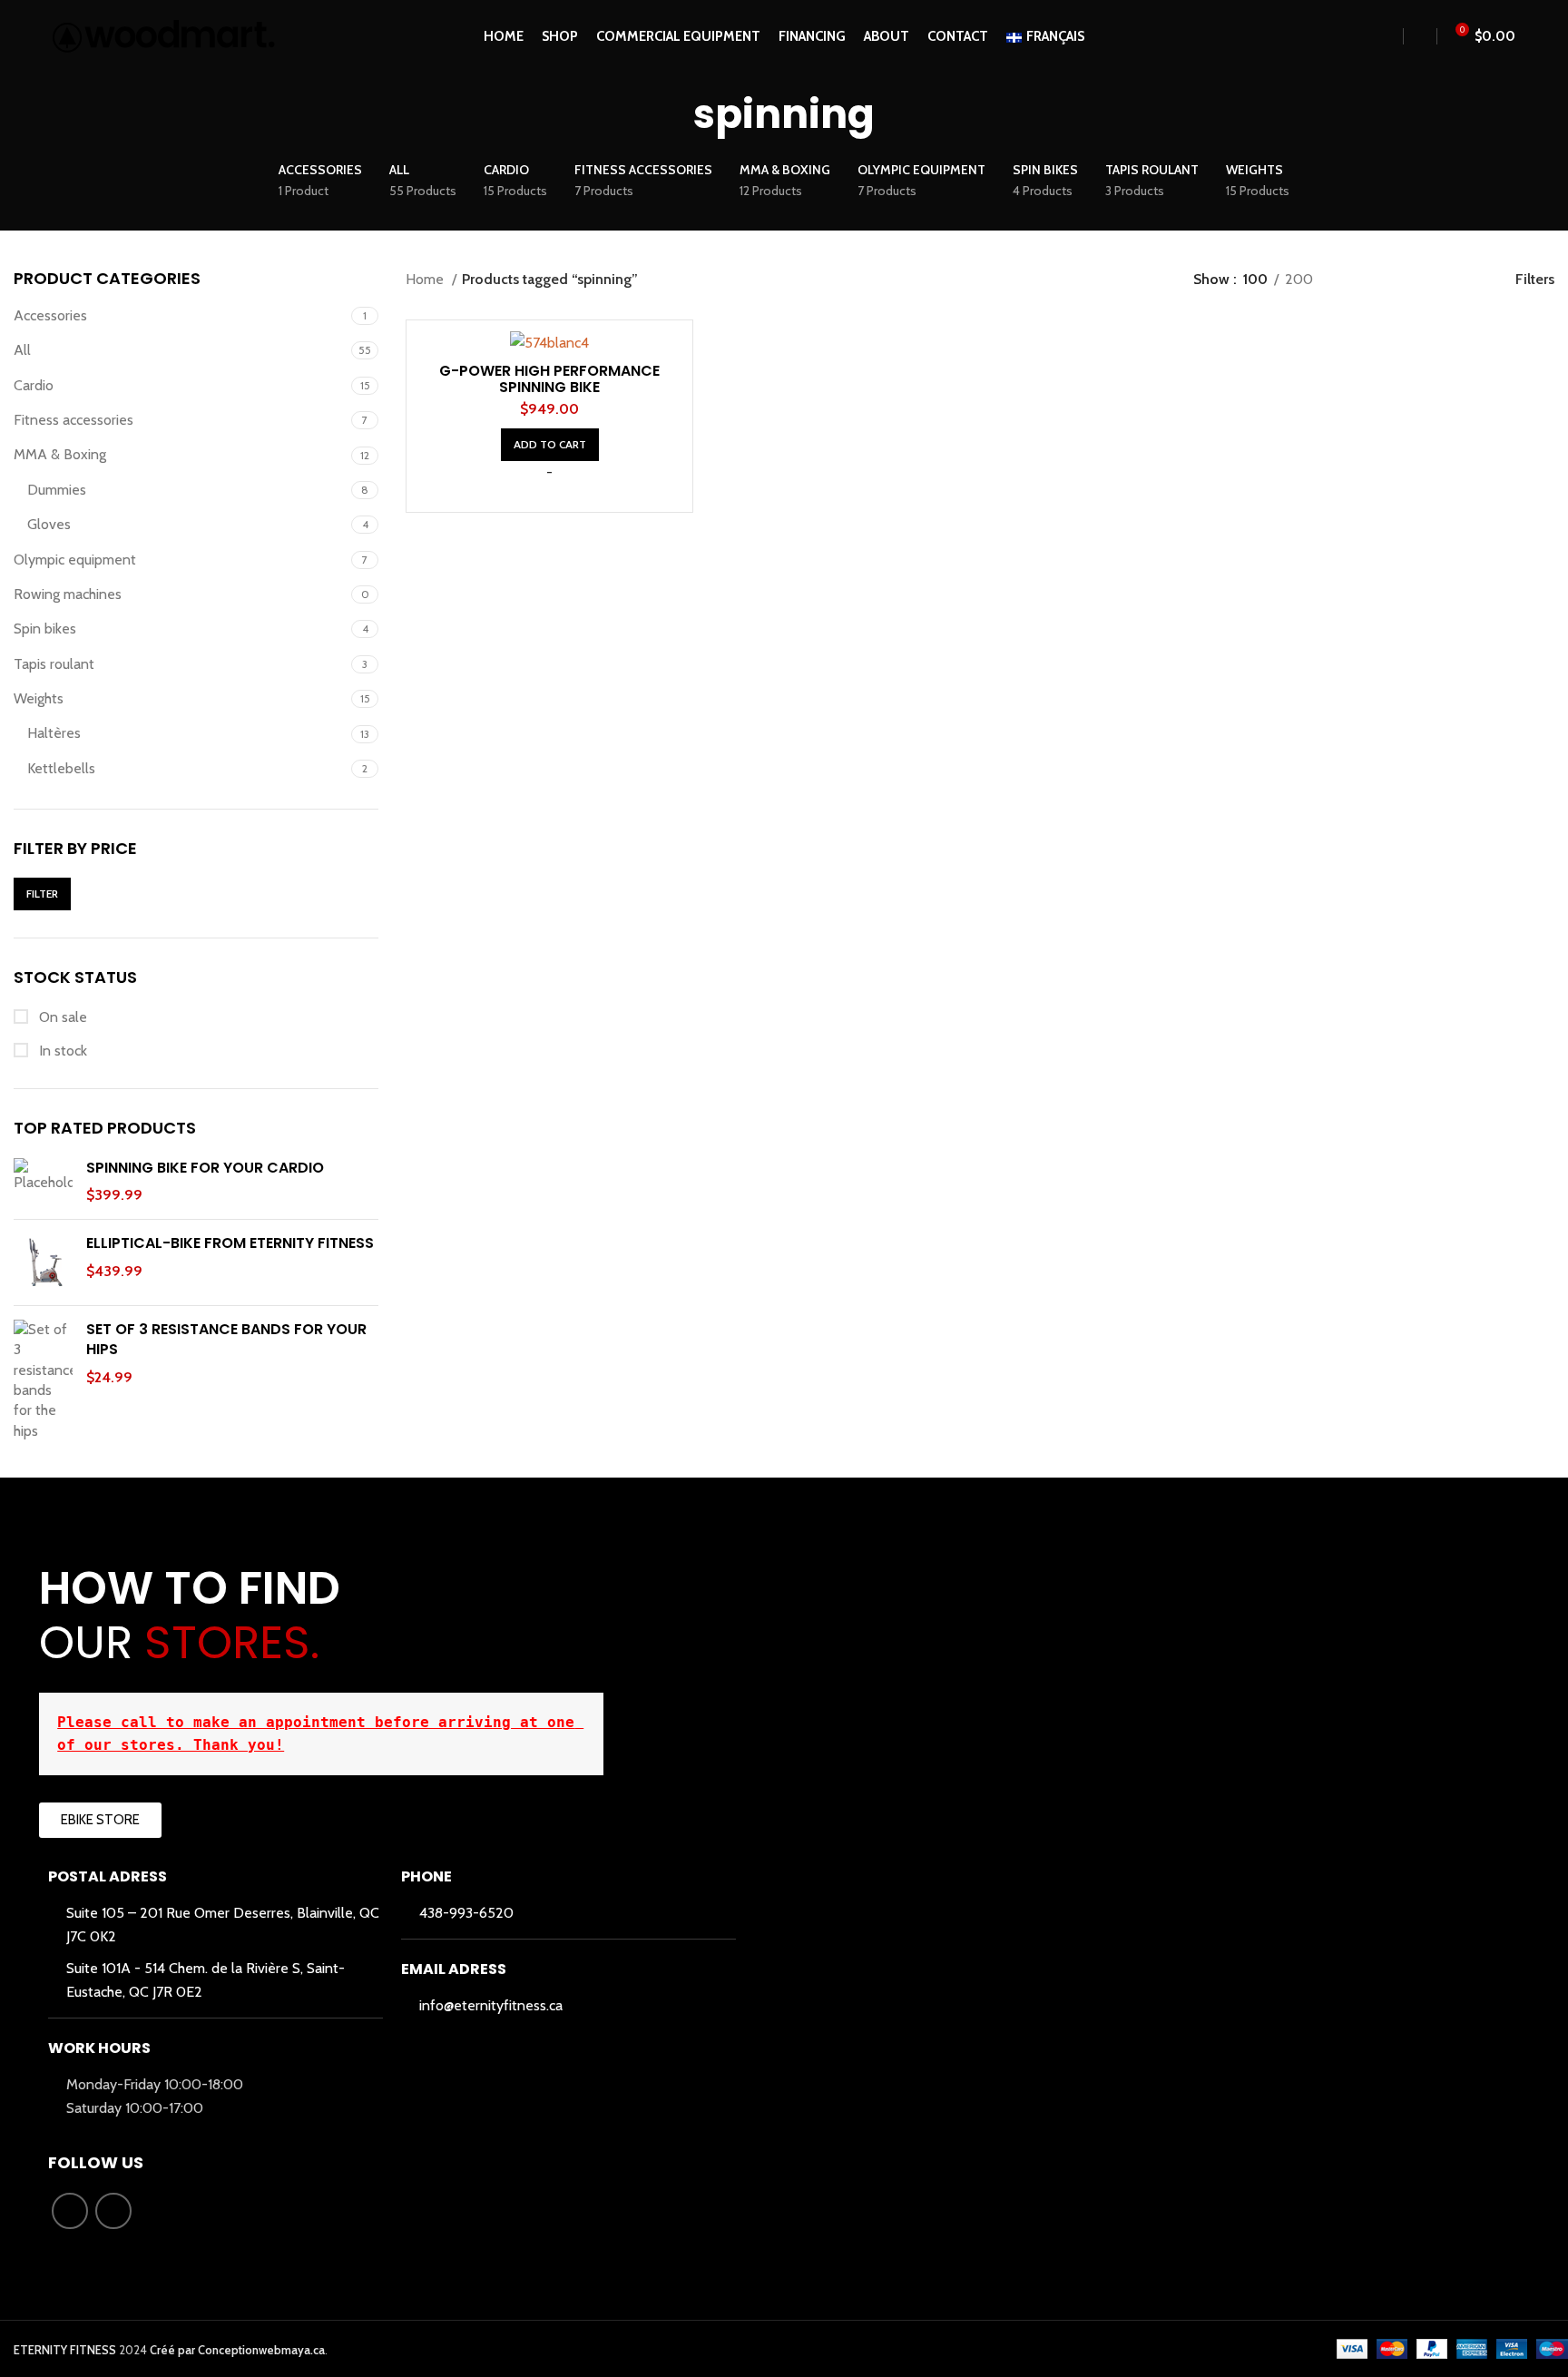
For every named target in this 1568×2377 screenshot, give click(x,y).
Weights (39, 698)
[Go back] (671, 115)
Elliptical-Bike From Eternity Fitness (230, 1243)
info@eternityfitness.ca (491, 2005)
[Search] (1388, 36)
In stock (61, 1051)
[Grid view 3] (1425, 280)
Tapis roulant (54, 664)
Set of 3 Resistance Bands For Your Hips (226, 1340)
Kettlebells (61, 768)
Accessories (50, 315)
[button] (550, 445)
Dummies (57, 490)
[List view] (1357, 280)
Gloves (49, 524)
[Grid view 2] (1391, 280)
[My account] (1420, 36)
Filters (1535, 279)
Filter (42, 894)
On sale (61, 1017)
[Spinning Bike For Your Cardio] (43, 1182)
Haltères (54, 733)
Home (426, 279)
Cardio (34, 385)
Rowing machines (68, 594)
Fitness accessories (73, 420)
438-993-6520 (466, 1913)
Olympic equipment (75, 560)
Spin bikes (45, 629)
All (22, 350)
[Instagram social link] (113, 2211)
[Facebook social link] (70, 2211)
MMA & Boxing (60, 454)
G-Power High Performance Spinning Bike (549, 379)
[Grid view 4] (1459, 280)
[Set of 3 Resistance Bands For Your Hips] (43, 1380)
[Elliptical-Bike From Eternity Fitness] (43, 1262)
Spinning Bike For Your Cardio (205, 1168)
